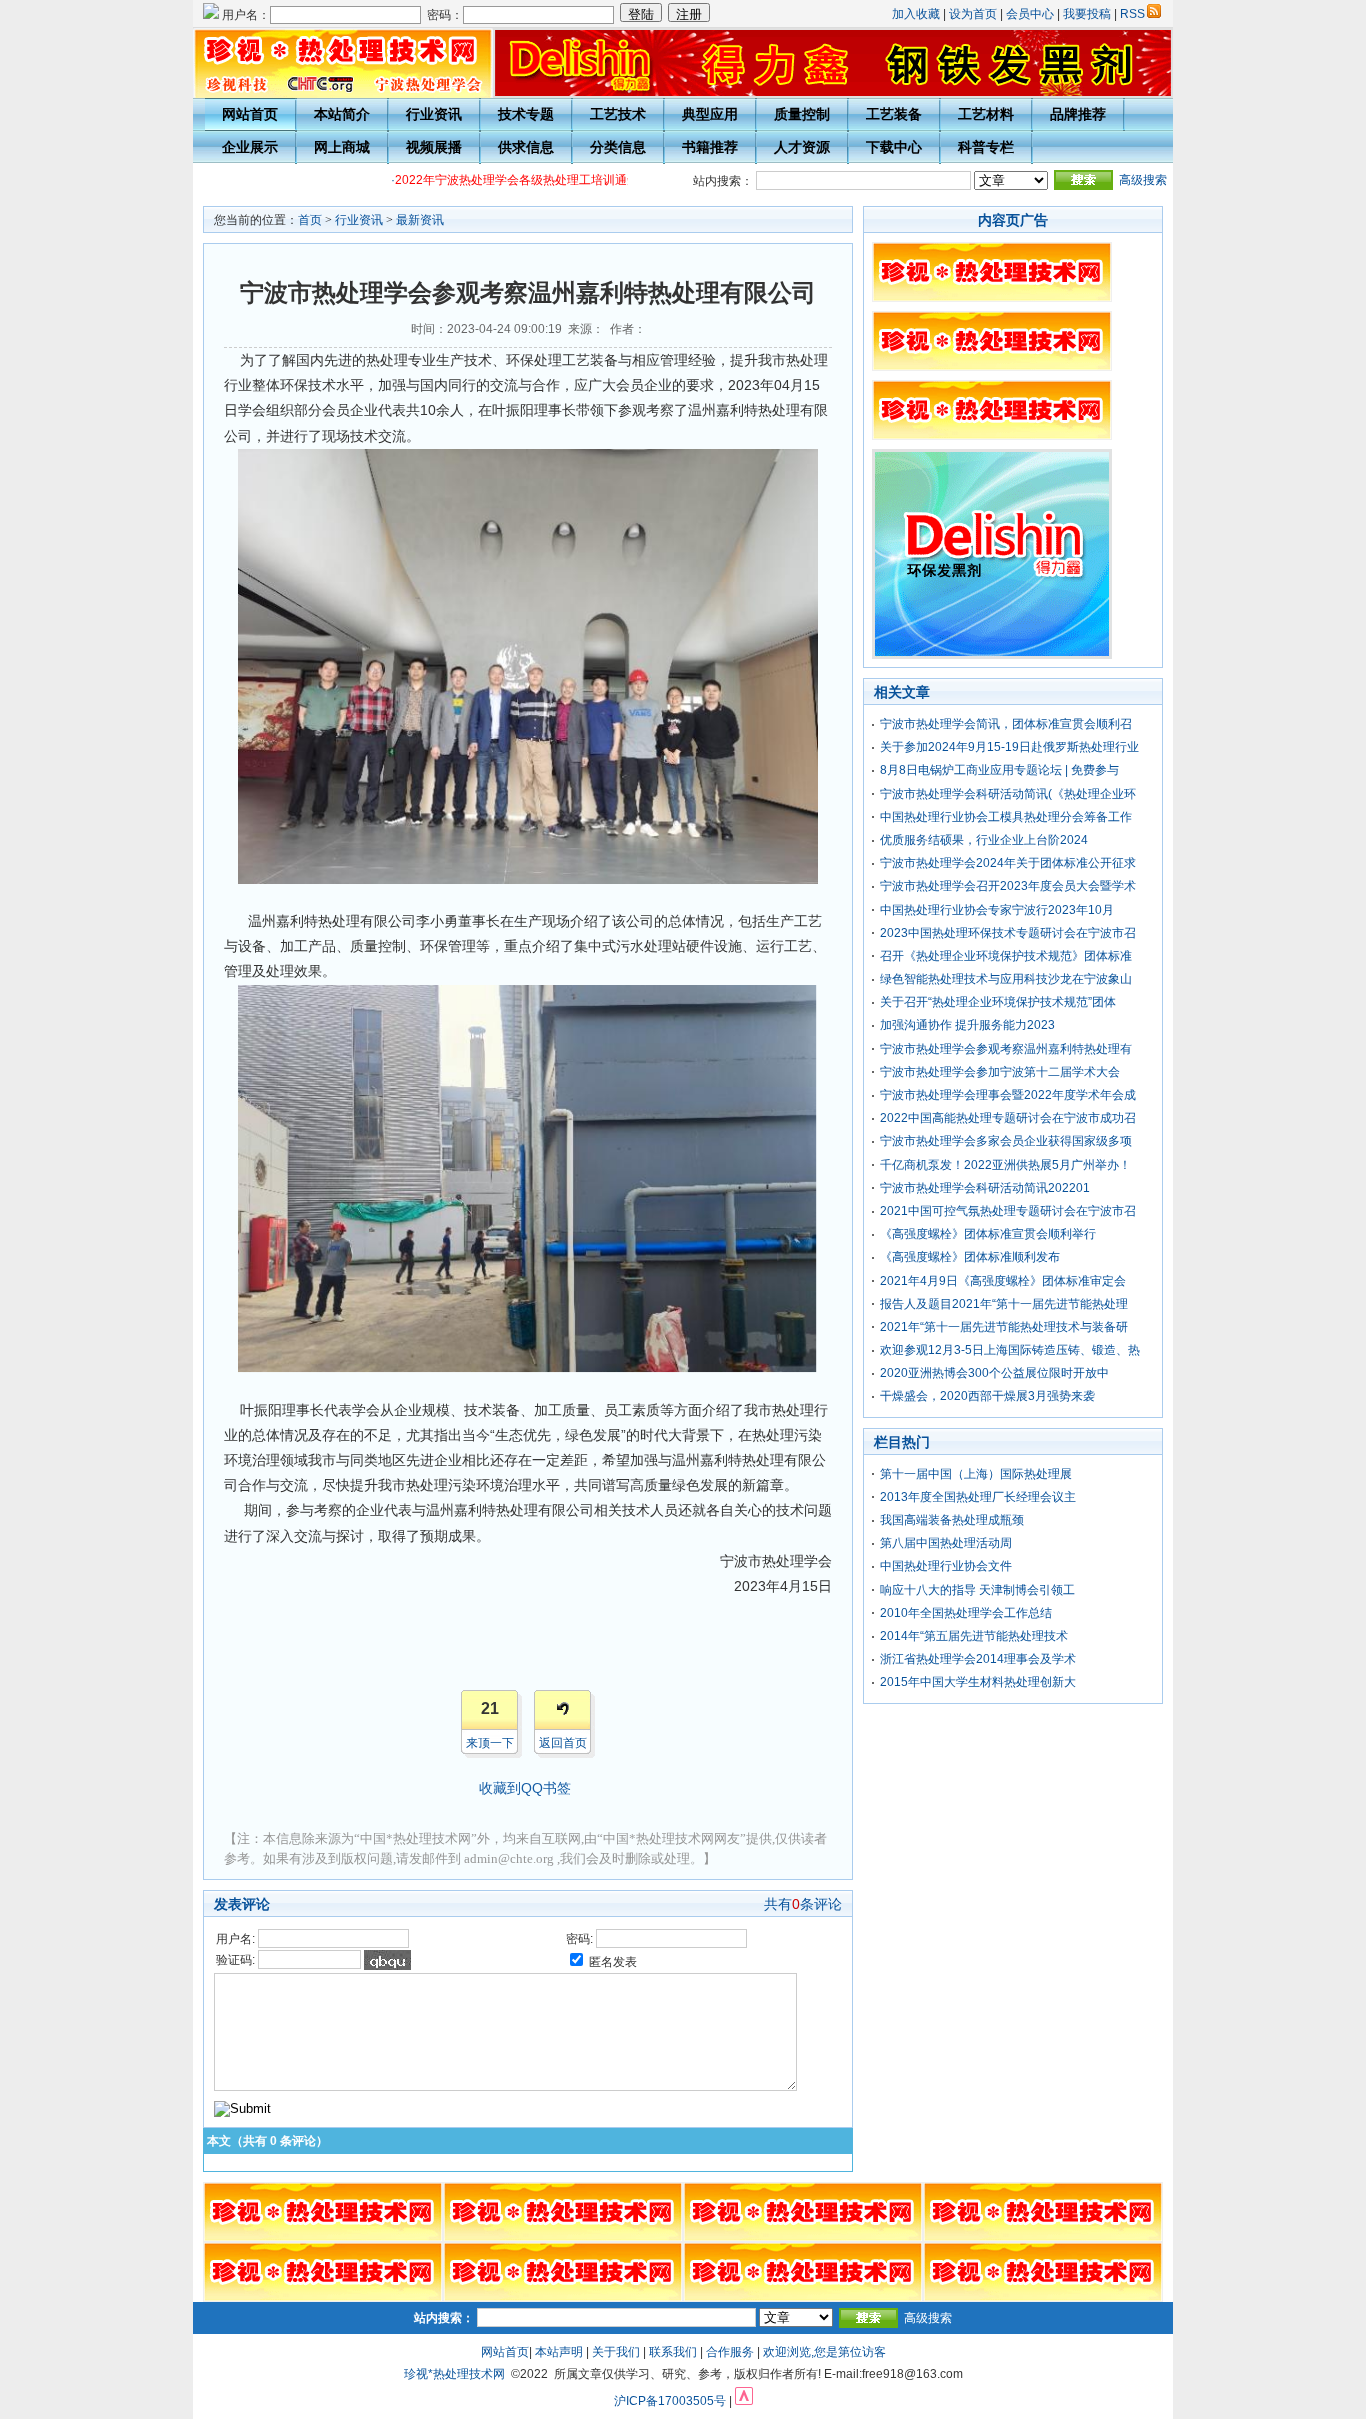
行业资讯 (434, 114)
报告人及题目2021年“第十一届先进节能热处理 (1004, 1304)
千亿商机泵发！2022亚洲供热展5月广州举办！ (1005, 1165)
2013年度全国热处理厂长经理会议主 (978, 1497)
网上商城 (342, 147)
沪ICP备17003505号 (670, 2401)
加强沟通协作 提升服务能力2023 (967, 1025)
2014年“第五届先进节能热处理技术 (974, 1636)
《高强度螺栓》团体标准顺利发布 (970, 1257)
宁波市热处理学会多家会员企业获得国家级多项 (1006, 1141)
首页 (310, 220)
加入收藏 (916, 14)
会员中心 (1030, 14)
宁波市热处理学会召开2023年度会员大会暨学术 (1008, 886)
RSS (1132, 14)
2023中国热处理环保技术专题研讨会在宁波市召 (1008, 933)
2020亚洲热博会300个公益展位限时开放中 (994, 1373)
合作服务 (730, 2352)
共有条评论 (803, 1904)
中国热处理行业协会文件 (946, 1566)
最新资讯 (420, 220)
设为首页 (973, 14)
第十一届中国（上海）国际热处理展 (976, 1474)
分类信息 (618, 147)
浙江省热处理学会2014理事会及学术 (978, 1659)
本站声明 (559, 2352)
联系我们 (673, 2352)
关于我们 (616, 2352)
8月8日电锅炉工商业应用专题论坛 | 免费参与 (999, 770)
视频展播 (434, 147)
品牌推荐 (1078, 114)
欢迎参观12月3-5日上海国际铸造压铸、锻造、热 (1010, 1350)
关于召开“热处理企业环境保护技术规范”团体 (998, 1002)
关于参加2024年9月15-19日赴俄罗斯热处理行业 (1009, 747)
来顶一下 (490, 1743)
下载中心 (894, 147)
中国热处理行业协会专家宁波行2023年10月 (997, 910)
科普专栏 (986, 147)
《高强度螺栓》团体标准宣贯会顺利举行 (988, 1234)
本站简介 (342, 114)
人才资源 (802, 147)
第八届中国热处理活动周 (946, 1543)
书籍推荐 (710, 147)
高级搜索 (1143, 180)
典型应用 (710, 114)
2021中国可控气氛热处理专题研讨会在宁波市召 (1008, 1211)
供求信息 (526, 147)
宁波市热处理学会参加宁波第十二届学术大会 (1000, 1072)
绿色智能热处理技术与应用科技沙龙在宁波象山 (1006, 979)
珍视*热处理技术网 (454, 2374)
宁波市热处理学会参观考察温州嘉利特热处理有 (1006, 1049)
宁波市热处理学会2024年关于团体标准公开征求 (1008, 863)
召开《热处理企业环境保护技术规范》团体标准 (1006, 956)
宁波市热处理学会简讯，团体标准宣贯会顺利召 (1006, 724)
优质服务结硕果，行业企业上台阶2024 (984, 840)
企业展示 (250, 147)
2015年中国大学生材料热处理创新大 (978, 1682)
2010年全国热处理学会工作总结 (966, 1613)
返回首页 (563, 1743)
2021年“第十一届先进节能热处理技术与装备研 (1004, 1327)
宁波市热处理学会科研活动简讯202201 (985, 1188)
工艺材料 (986, 114)
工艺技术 (618, 114)
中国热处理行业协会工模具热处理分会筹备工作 (1006, 817)
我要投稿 (1087, 14)
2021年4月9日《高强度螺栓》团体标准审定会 (1003, 1281)
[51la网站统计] (744, 2401)
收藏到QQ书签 (525, 1788)
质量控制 (802, 114)
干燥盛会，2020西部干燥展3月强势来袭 (987, 1396)
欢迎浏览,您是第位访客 (824, 2352)
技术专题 (526, 114)
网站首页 (250, 114)
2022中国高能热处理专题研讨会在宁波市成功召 (1008, 1118)
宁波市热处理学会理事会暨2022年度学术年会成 (1008, 1095)
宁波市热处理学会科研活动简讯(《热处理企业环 (1008, 794)
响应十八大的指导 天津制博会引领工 (977, 1590)
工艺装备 (894, 114)
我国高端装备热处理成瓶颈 (952, 1520)
